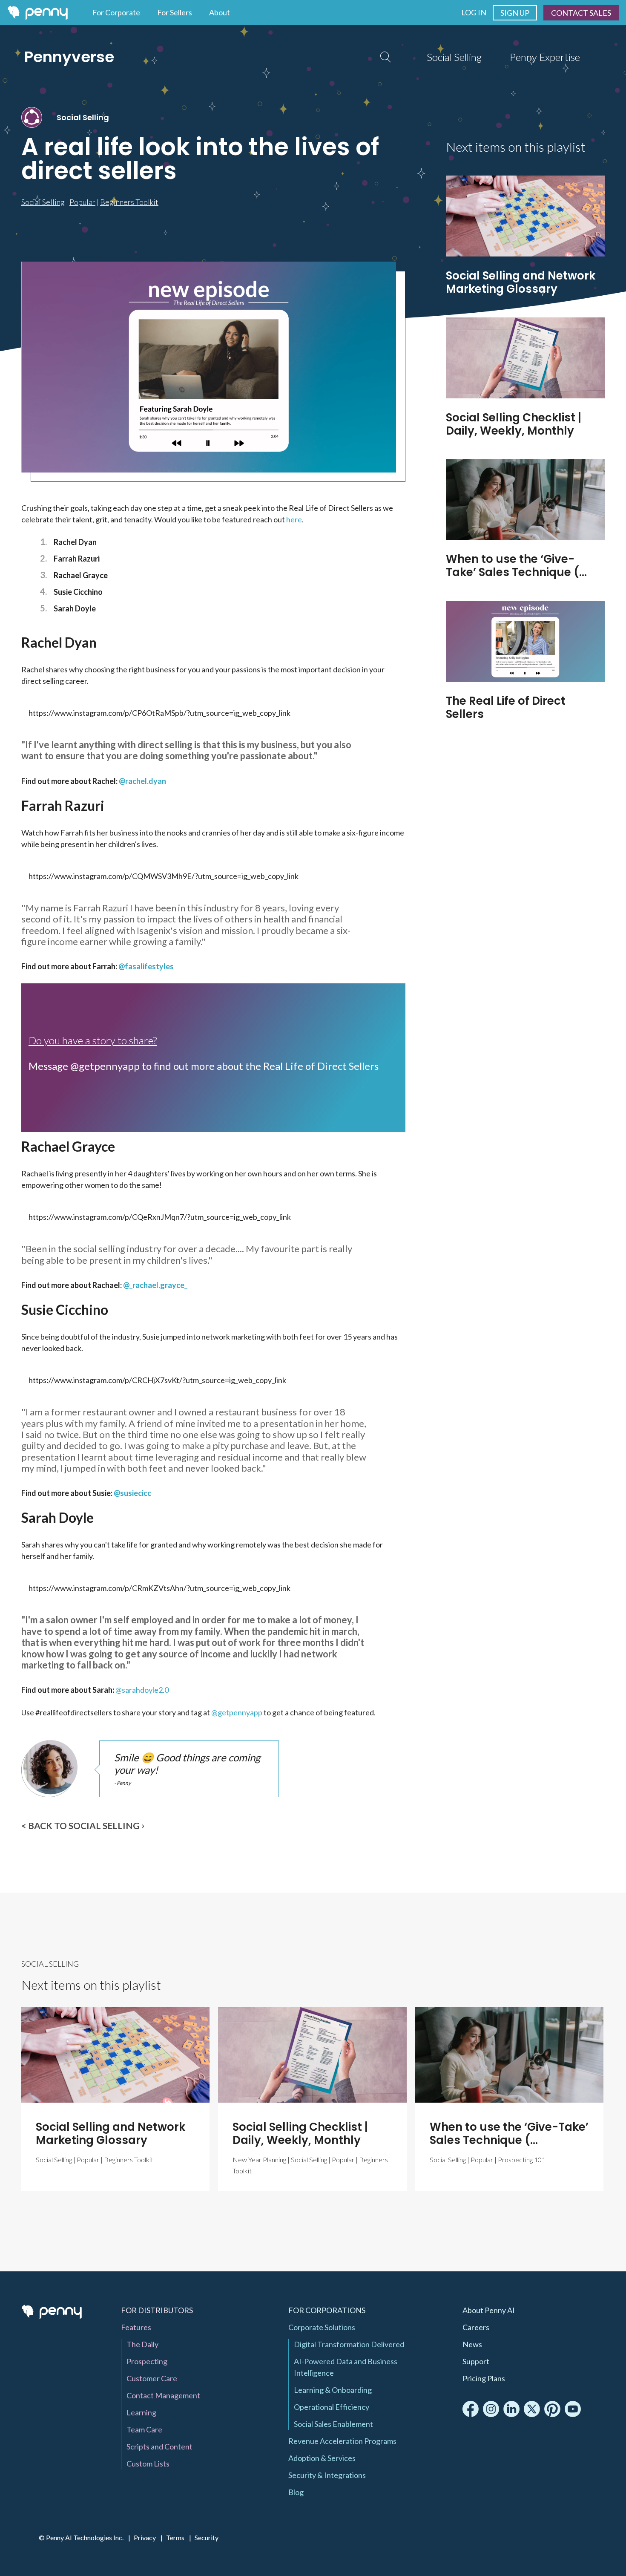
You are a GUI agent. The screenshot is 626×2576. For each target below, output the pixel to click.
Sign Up (515, 13)
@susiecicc (132, 1493)
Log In (474, 12)
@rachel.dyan (142, 781)
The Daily (142, 2344)
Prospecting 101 (522, 2160)
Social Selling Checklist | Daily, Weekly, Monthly (514, 424)
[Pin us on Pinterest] (552, 2409)
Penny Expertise (545, 57)
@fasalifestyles (146, 966)
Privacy (145, 2537)
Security (207, 2537)
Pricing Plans (484, 2378)
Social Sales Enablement (333, 2424)
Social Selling (454, 57)
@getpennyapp (237, 1712)
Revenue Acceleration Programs (342, 2441)
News (472, 2344)
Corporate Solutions (322, 2327)
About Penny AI (489, 2310)
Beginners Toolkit (129, 202)
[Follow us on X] (532, 2409)
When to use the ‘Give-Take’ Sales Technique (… (516, 566)
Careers (476, 2327)
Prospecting (147, 2361)
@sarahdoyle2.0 (142, 1690)
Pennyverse (69, 57)
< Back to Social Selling (80, 1825)
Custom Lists (148, 2464)
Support (476, 2361)
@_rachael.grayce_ (155, 1285)
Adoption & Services (322, 2458)
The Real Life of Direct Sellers (506, 707)
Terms (175, 2537)
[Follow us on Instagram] (491, 2409)
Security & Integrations (327, 2475)
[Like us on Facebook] (471, 2409)
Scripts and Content (159, 2446)
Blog (296, 2492)
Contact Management (163, 2395)
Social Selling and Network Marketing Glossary (521, 282)
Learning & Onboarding (333, 2390)
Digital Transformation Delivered (349, 2344)
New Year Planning (259, 2160)
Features (136, 2327)
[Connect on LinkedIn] (511, 2409)
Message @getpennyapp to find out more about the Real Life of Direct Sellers (204, 1066)
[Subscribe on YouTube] (573, 2409)
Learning (141, 2412)
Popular (82, 202)
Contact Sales (581, 13)
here (294, 519)
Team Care (144, 2429)
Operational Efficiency (332, 2407)
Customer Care (152, 2378)
